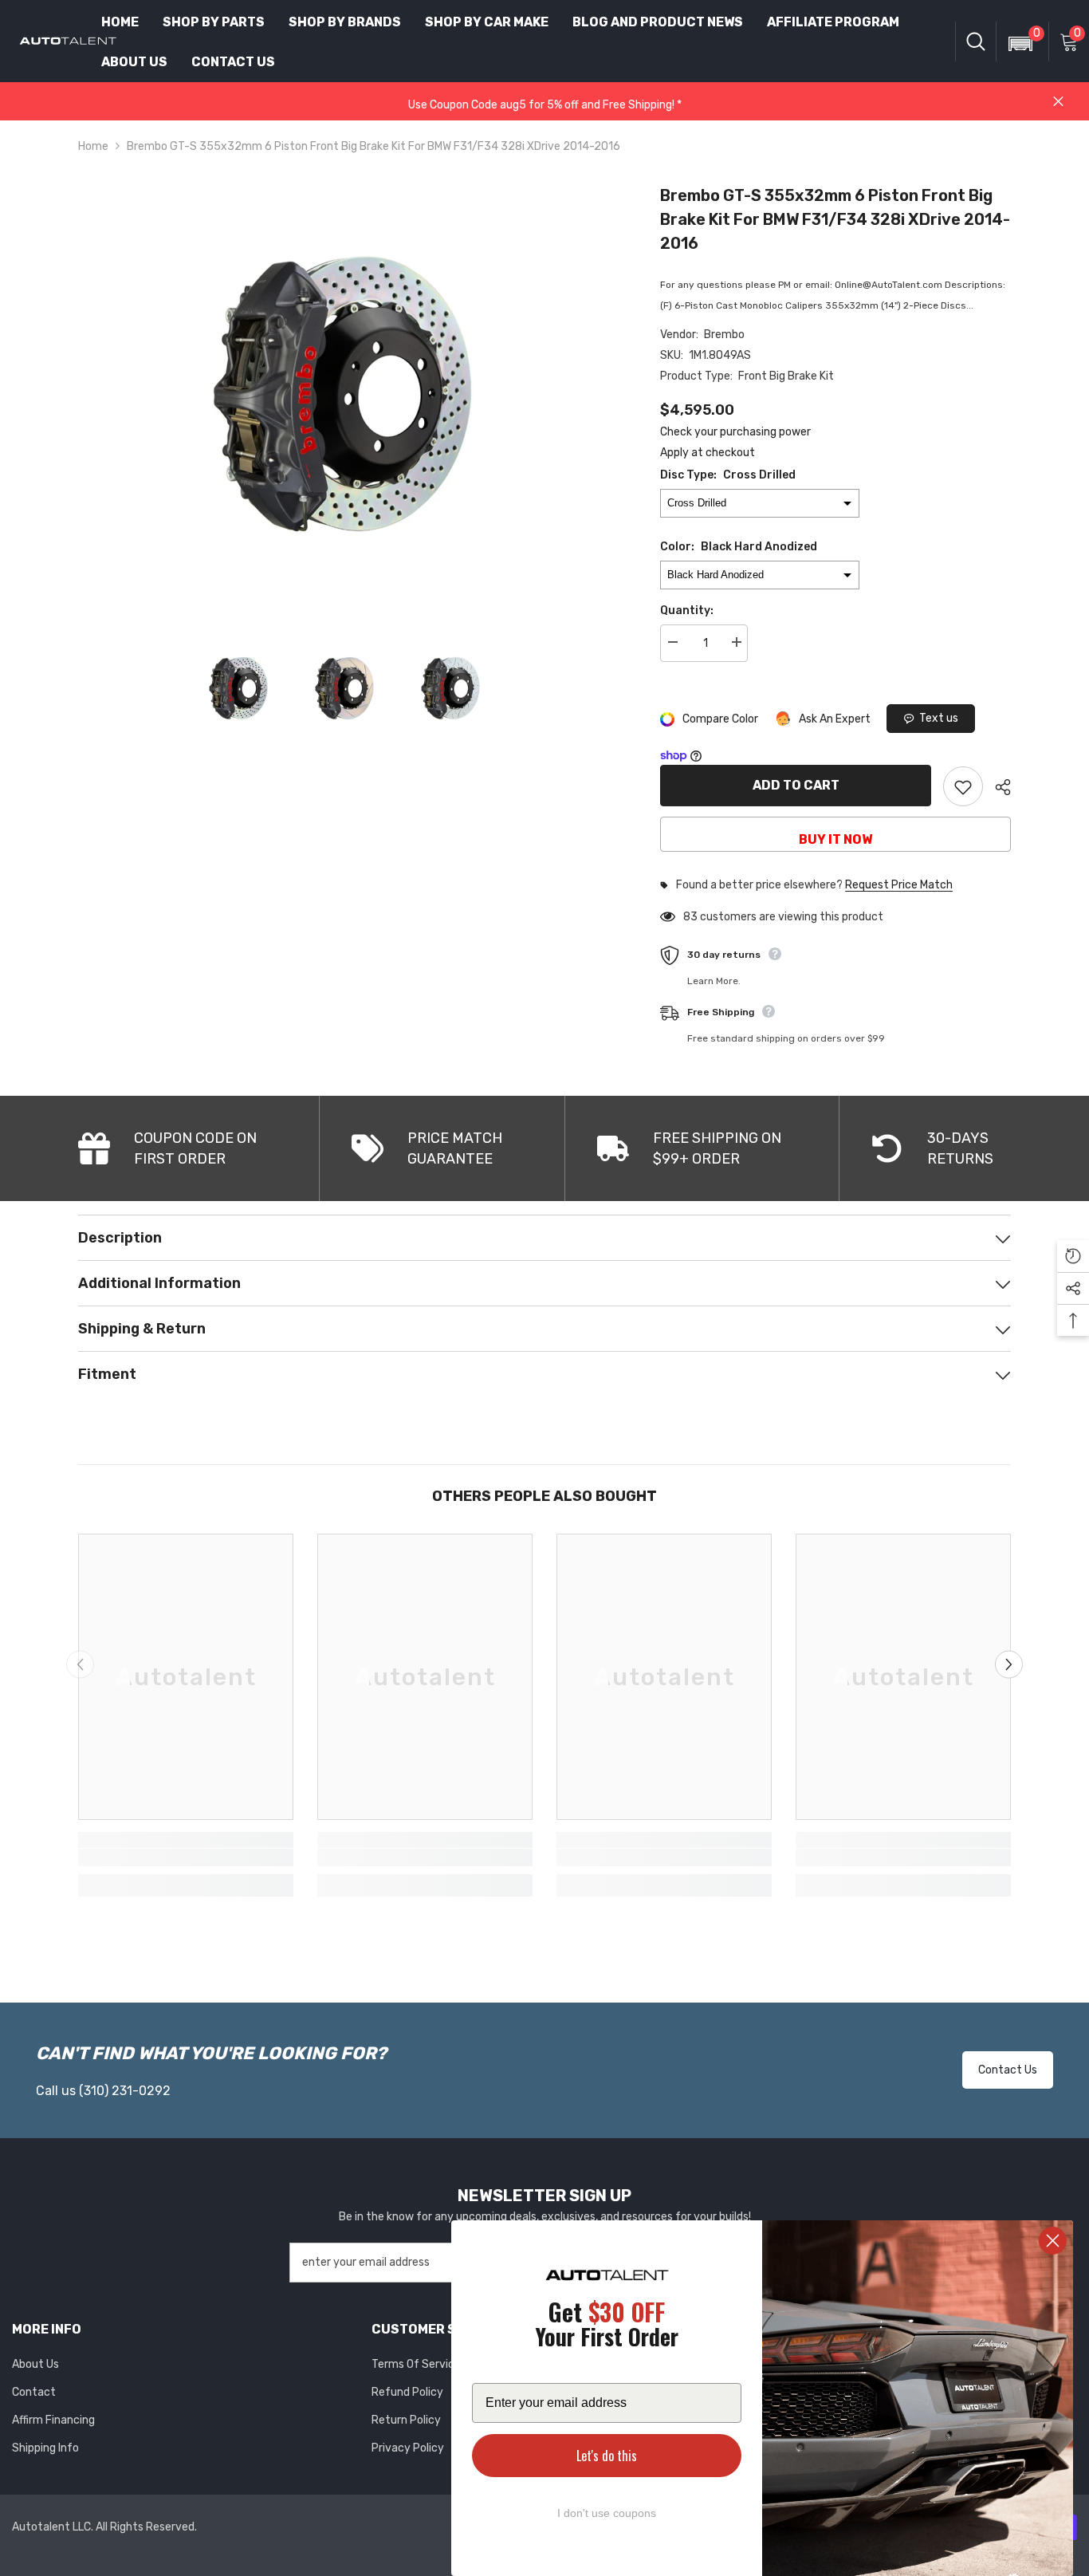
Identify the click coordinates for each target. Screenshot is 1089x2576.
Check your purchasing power (735, 432)
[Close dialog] (1053, 2241)
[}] (346, 394)
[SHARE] (997, 787)
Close (1058, 102)
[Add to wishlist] (963, 786)
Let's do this (607, 2456)
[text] (607, 2327)
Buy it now (835, 839)
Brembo (724, 335)
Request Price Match (899, 885)
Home (93, 146)
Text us (939, 718)
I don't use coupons (607, 2513)
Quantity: (687, 611)
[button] (1016, 33)
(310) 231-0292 (125, 2091)
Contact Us (1008, 2070)
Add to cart (796, 785)
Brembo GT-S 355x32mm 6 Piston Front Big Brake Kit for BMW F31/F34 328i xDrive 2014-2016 (835, 219)
